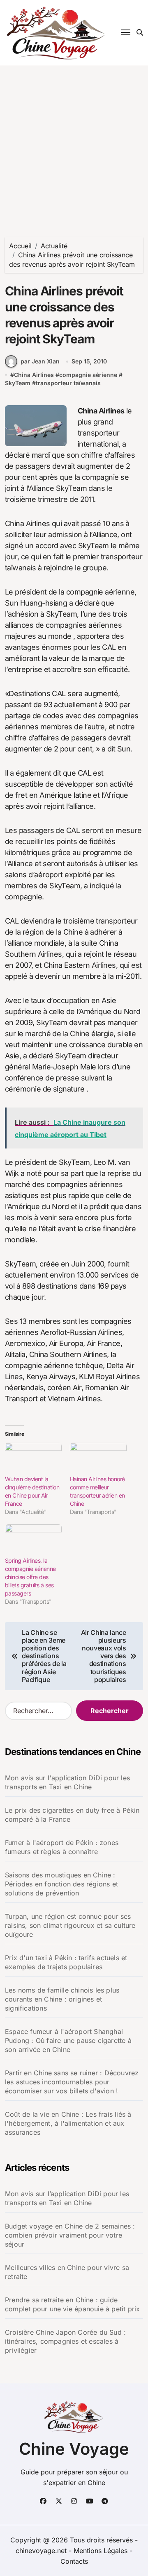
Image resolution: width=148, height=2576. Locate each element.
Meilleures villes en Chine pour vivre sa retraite (67, 2272)
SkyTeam (18, 383)
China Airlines (34, 375)
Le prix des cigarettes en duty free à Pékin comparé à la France (72, 1815)
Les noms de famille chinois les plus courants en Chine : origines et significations (62, 1999)
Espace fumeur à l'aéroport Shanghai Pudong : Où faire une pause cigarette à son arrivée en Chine (68, 2040)
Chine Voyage (74, 2449)
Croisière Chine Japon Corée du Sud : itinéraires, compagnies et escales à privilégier (65, 2341)
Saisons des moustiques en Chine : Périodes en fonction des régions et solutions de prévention (61, 1884)
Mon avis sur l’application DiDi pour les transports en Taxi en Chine (67, 2198)
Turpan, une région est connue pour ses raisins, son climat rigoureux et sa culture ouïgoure (70, 1925)
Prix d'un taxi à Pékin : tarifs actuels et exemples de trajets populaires (66, 1962)
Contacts (74, 2561)
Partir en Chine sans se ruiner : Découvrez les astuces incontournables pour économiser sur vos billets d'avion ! (72, 2082)
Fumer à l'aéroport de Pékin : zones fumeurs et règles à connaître (62, 1847)
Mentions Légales (102, 2551)
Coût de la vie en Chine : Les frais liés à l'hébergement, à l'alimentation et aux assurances (68, 2123)
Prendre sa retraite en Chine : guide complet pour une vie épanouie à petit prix (72, 2304)
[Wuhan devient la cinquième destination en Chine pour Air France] (33, 1459)
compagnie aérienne (88, 375)
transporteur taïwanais (68, 383)
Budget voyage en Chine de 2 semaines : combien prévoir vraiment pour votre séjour (70, 2235)
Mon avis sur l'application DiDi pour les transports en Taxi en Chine (67, 1782)
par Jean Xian (40, 361)
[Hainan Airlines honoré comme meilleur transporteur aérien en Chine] (98, 1459)
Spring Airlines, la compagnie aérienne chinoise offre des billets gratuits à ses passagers (30, 1577)
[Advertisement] (74, 143)
